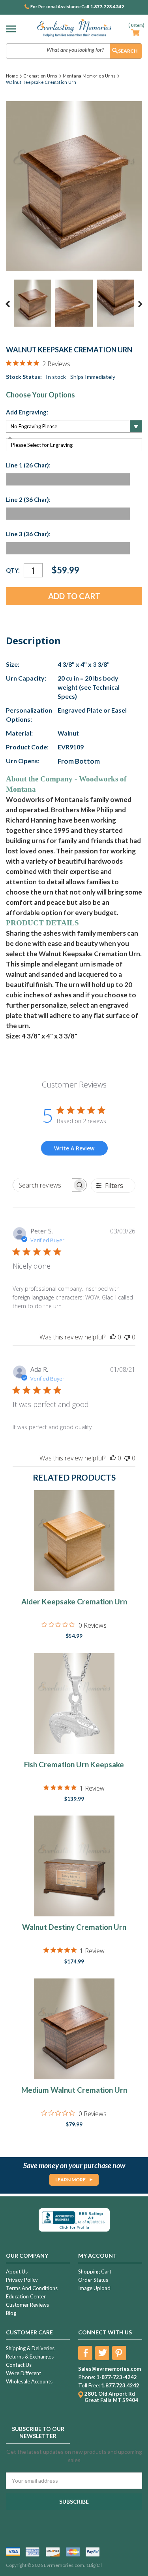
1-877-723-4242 (117, 2377)
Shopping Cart (95, 2271)
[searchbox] (43, 1185)
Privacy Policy (22, 2280)
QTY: (13, 570)
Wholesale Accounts (29, 2381)
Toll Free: (89, 2385)
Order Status (93, 2280)
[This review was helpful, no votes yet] (113, 1337)
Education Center (26, 2296)
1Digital (94, 2565)
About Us (17, 2271)
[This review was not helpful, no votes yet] (127, 1337)
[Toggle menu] (13, 29)
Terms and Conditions (32, 2288)
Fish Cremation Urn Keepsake (74, 1764)
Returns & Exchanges (30, 2357)
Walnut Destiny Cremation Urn (74, 1927)
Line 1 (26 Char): (28, 465)
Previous (8, 304)
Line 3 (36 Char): (28, 534)
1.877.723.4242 (107, 7)
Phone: (87, 2377)
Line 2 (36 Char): (28, 499)
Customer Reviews (27, 2305)
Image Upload (94, 2288)
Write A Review (74, 1148)
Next (140, 304)
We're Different (23, 2373)
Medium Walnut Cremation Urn (74, 2090)
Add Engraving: (27, 412)
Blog (11, 2313)
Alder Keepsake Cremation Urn (74, 1601)
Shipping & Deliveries (30, 2348)
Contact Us (19, 2365)
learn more (70, 2180)
